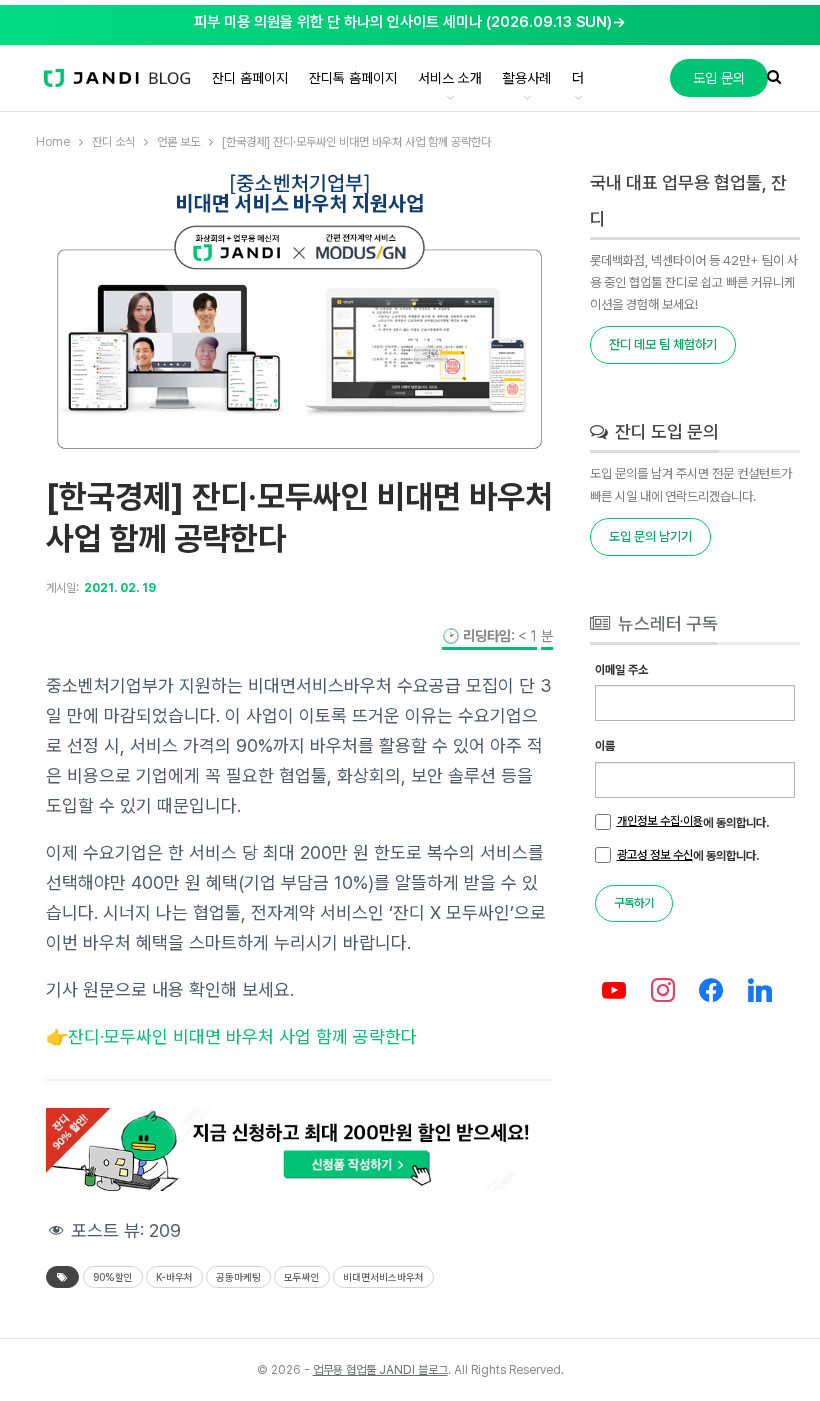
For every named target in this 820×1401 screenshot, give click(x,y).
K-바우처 (174, 1277)
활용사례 (527, 78)
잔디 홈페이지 (250, 78)
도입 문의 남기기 (650, 536)
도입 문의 (719, 78)
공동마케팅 (238, 1277)
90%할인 (113, 1277)
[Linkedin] (760, 991)
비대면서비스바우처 (383, 1277)
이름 (605, 746)
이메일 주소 (621, 670)
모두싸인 (302, 1277)
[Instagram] (662, 991)
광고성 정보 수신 (655, 855)
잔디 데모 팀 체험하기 (663, 344)
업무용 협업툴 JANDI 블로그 (380, 1370)
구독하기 (634, 903)
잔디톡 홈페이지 (353, 78)
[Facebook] (711, 991)
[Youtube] (614, 991)
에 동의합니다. (693, 822)
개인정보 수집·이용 (660, 821)
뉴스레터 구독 (666, 623)
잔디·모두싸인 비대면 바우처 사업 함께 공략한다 (242, 1036)
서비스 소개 (450, 78)
